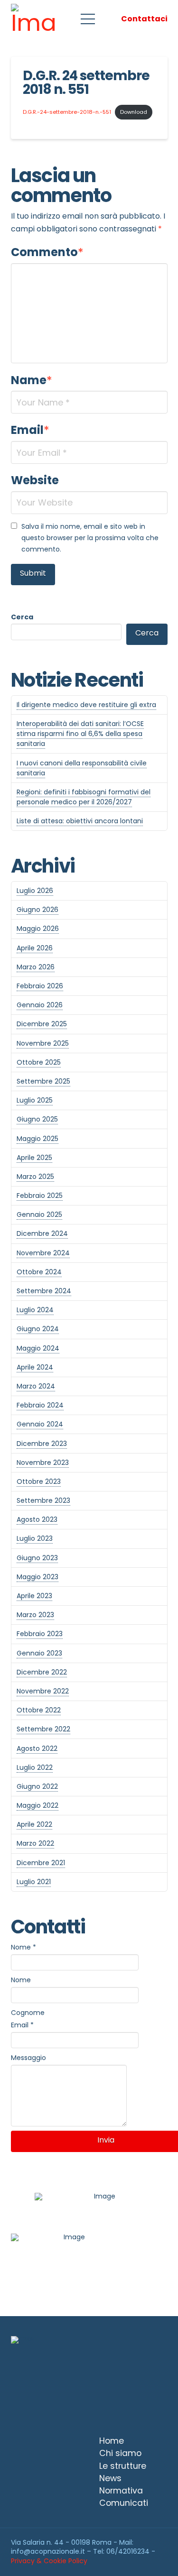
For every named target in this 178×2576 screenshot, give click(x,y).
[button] (88, 19)
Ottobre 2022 (39, 1710)
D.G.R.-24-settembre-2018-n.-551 (67, 112)
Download (134, 112)
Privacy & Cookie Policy (49, 2561)
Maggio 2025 (37, 1139)
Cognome (28, 2013)
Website (35, 480)
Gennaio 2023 (39, 1653)
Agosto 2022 (37, 1748)
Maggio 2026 (38, 929)
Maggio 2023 (37, 1577)
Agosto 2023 (37, 1519)
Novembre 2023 (43, 1463)
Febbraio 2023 (40, 1634)
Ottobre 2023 (39, 1481)
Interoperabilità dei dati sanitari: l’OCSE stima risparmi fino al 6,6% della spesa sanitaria (80, 734)
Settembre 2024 (44, 1291)
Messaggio (28, 2058)
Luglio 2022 (35, 1767)
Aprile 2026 (35, 948)
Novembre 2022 (43, 1691)
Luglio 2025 (35, 1100)
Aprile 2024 (35, 1367)
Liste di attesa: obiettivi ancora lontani (80, 821)
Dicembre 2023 (42, 1444)
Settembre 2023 (43, 1500)
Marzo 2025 (35, 1177)
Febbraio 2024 (40, 1405)
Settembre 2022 (43, 1729)
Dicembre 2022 (42, 1672)
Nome (23, 1947)
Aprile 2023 (34, 1596)
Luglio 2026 (35, 891)
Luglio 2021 (34, 1882)
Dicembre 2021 (41, 1863)
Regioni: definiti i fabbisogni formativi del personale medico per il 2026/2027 (84, 797)
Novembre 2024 (43, 1253)
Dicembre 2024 (42, 1233)
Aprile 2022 (34, 1824)
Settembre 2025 (43, 1081)
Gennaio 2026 (40, 1005)
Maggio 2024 (38, 1348)
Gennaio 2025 (39, 1214)
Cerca (22, 617)
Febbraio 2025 (40, 1196)
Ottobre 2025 (39, 1062)
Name (32, 380)
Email (30, 430)
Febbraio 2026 (40, 986)
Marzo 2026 (36, 967)
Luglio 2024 (35, 1310)
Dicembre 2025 (42, 1024)
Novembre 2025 (43, 1043)
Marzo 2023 (35, 1615)
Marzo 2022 (35, 1843)
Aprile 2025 (34, 1158)
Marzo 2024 (36, 1386)
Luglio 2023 (35, 1538)
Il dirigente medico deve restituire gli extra (86, 705)
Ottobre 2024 (39, 1272)
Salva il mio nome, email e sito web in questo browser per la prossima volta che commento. (90, 538)
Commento (47, 252)
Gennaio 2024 (40, 1424)
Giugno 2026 (37, 910)
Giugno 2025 (37, 1119)
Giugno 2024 (38, 1329)
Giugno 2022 (37, 1786)
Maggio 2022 (37, 1805)
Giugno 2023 (37, 1558)
